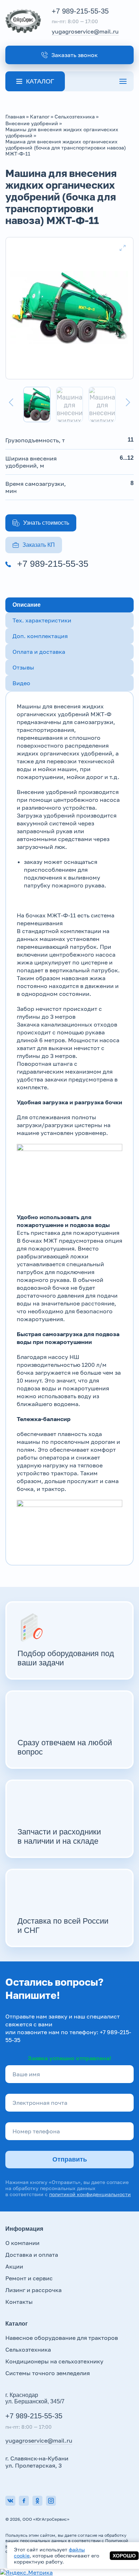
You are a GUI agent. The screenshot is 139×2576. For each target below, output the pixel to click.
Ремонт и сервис (29, 2278)
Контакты (19, 2302)
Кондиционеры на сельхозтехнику (54, 2361)
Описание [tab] (27, 605)
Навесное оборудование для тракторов (62, 2338)
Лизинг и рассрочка (34, 2290)
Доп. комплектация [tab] (40, 636)
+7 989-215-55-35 (80, 11)
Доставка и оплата (32, 2255)
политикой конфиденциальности (90, 2194)
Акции (14, 2266)
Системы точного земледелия (48, 2373)
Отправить (70, 2159)
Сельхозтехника (28, 2350)
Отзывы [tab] (23, 667)
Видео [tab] (21, 683)
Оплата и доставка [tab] (39, 652)
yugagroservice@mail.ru (85, 31)
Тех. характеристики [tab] (42, 620)
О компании (22, 2243)
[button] (69, 55)
